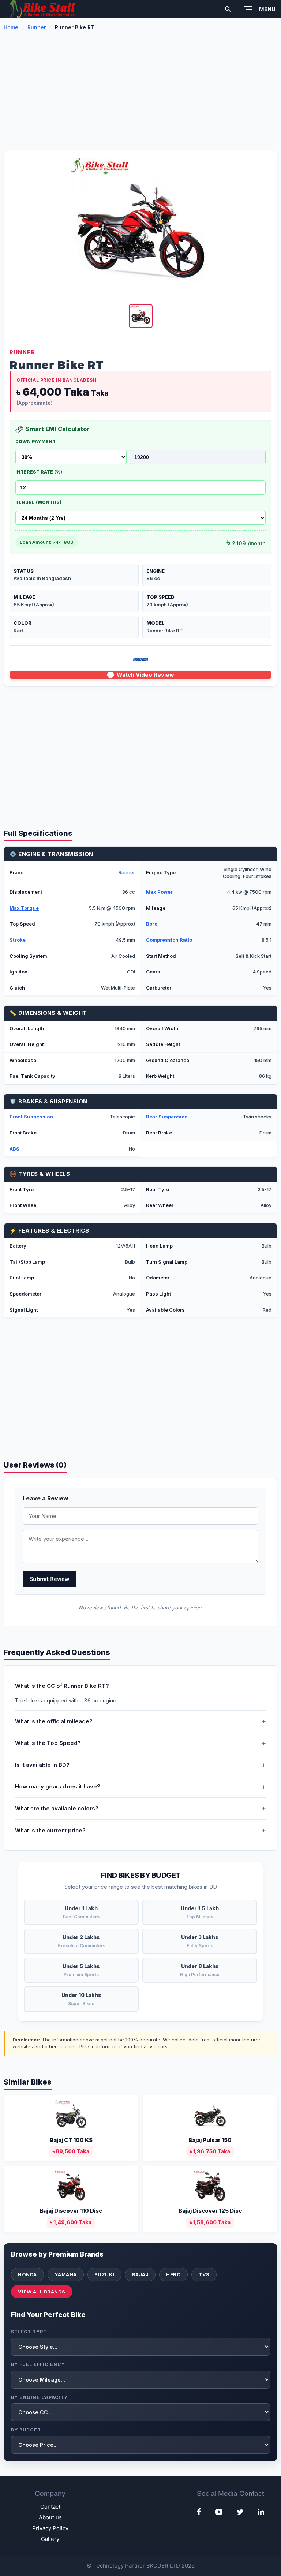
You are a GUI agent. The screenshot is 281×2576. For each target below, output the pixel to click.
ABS (14, 1149)
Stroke (18, 940)
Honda (27, 2274)
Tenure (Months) (38, 502)
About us (50, 2517)
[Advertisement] (140, 95)
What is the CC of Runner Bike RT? (62, 1686)
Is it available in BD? (42, 1765)
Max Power (159, 892)
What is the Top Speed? (48, 1743)
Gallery (50, 2539)
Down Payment (35, 442)
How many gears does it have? (58, 1786)
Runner (37, 27)
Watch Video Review (145, 675)
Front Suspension (31, 1117)
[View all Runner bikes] (140, 659)
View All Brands (42, 2292)
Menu (267, 9)
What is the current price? (50, 1830)
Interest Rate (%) (39, 472)
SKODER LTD (163, 2566)
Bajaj (140, 2274)
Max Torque (24, 908)
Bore (152, 924)
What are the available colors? (57, 1808)
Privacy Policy (50, 2528)
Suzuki (104, 2274)
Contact (50, 2507)
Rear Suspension (167, 1117)
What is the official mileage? (54, 1721)
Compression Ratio (169, 940)
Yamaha (66, 2274)
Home (11, 27)
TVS (204, 2274)
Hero (173, 2274)
